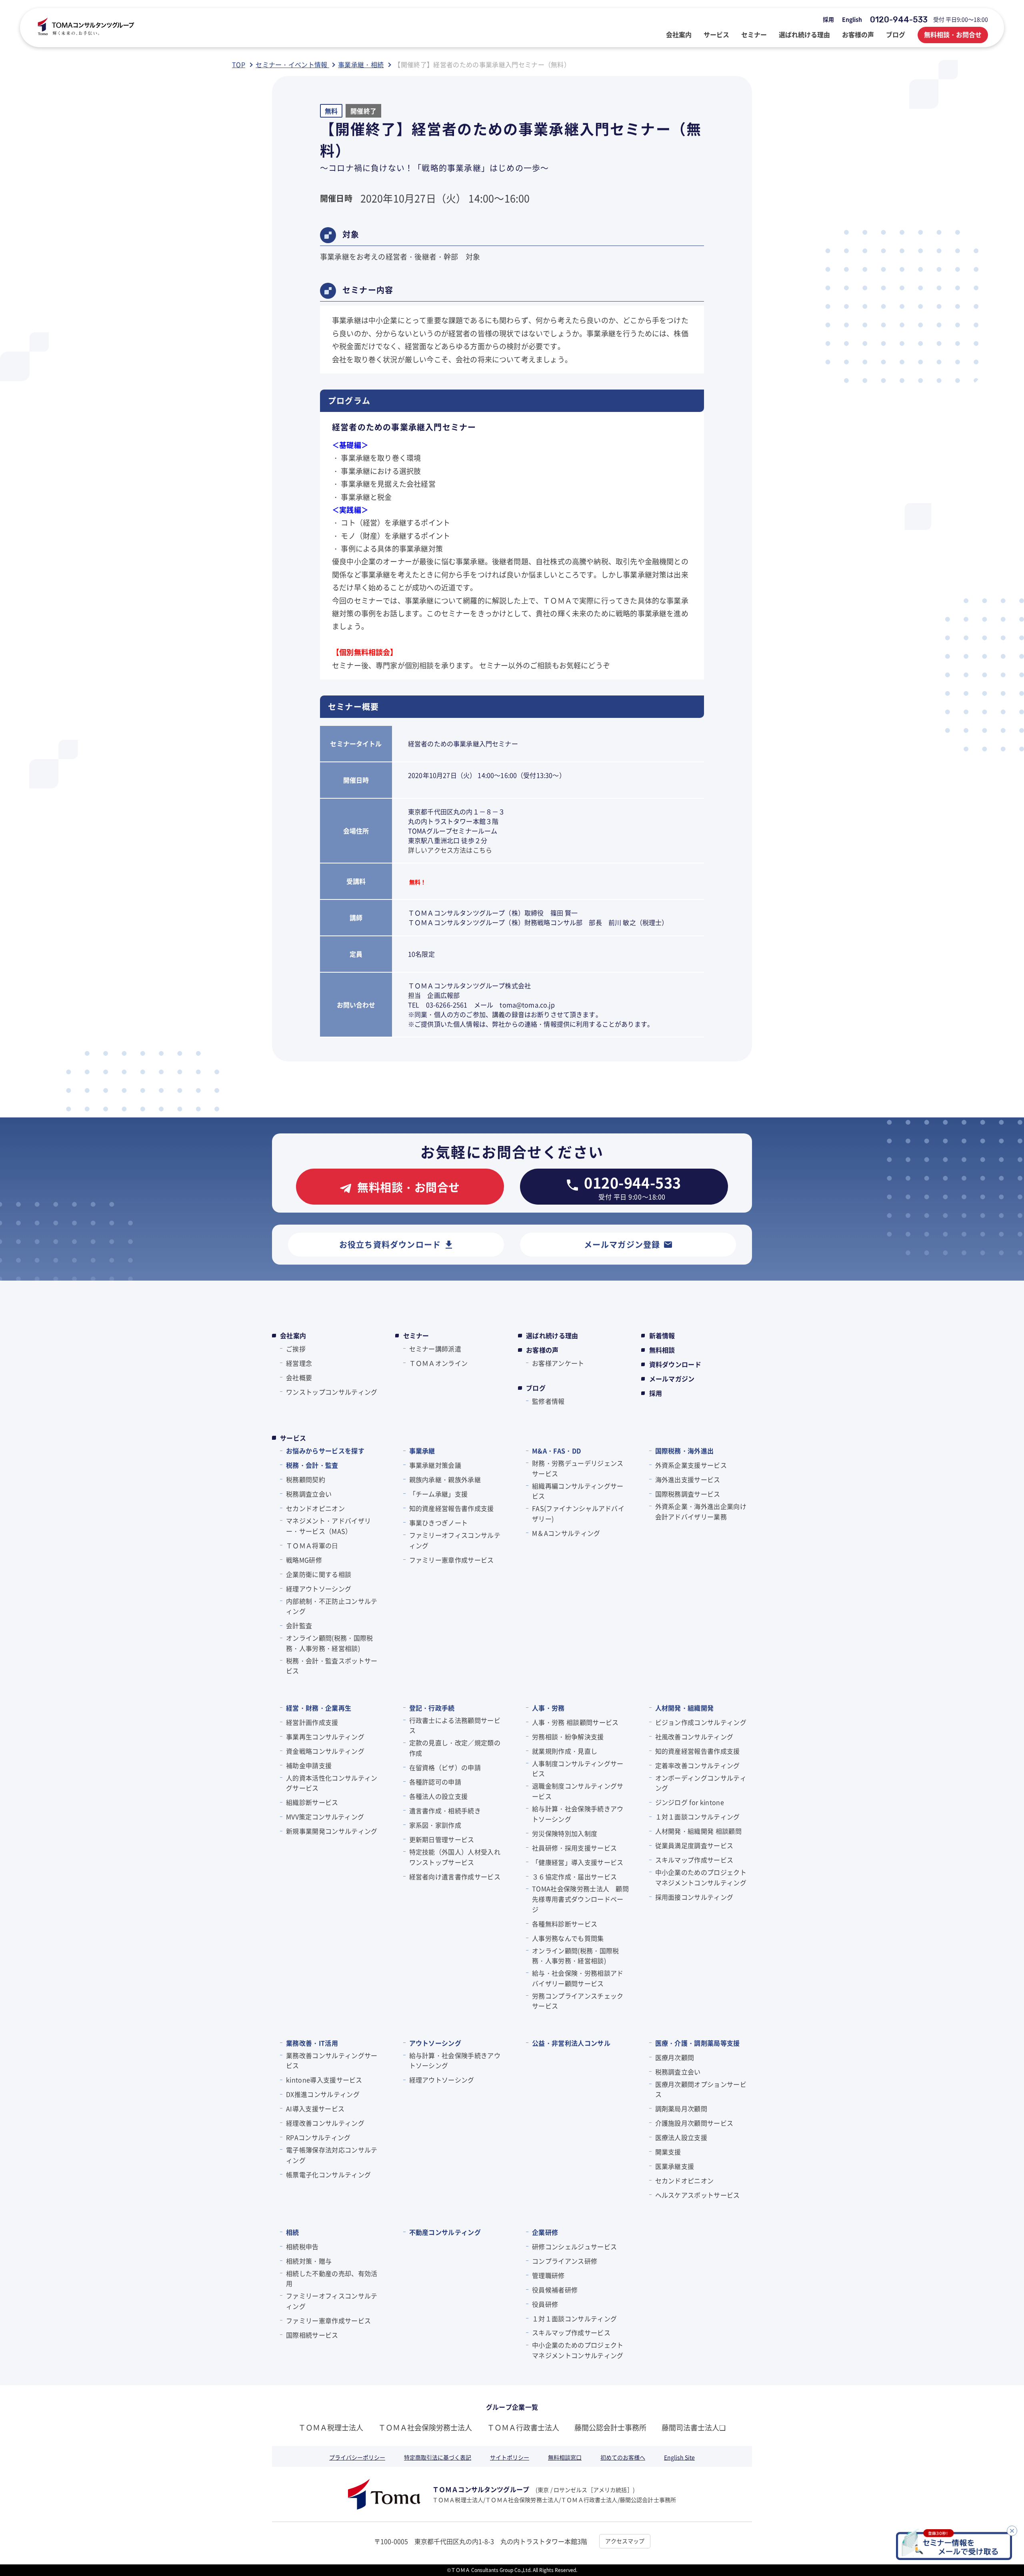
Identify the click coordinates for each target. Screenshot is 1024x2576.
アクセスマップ (625, 2541)
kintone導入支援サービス (324, 2080)
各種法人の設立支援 (439, 1796)
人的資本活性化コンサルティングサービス (332, 1783)
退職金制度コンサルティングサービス (578, 1791)
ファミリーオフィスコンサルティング (455, 1540)
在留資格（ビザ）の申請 (445, 1767)
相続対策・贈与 (309, 2261)
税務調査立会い (309, 1494)
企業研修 (545, 2232)
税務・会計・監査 (312, 1465)
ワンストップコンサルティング (332, 1392)
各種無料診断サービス (565, 1924)
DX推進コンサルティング (323, 2094)
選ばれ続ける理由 (552, 1335)
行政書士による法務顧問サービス (455, 1725)
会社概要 (299, 1377)
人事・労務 (548, 1708)
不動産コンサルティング (445, 2232)
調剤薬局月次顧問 (681, 2108)
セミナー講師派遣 (435, 1349)
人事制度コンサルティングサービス (578, 1769)
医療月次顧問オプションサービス (701, 2089)
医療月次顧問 (675, 2057)
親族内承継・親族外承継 (445, 1479)
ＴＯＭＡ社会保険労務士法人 (425, 2427)
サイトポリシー (510, 2457)
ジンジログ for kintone (690, 1802)
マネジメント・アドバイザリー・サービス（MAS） (328, 1526)
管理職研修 (548, 2275)
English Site (679, 2457)
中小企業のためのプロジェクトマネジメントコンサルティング (701, 1877)
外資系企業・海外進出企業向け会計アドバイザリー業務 (701, 1511)
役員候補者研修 (555, 2290)
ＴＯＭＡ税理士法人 (331, 2427)
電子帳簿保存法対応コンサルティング (332, 2155)
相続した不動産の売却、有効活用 (332, 2278)
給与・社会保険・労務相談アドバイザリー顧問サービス (578, 1978)
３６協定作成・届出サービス (574, 1877)
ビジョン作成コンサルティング (701, 1722)
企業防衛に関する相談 (319, 1574)
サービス (293, 1438)
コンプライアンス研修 (565, 2261)
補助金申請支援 (309, 1765)
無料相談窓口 (565, 2457)
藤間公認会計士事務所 (610, 2427)
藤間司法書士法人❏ (694, 2427)
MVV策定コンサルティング (325, 1817)
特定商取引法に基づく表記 (438, 2457)
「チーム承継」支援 (439, 1494)
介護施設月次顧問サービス (694, 2123)
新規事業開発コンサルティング (332, 1831)
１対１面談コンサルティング (698, 1817)
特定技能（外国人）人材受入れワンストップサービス (455, 1857)
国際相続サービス (312, 2335)
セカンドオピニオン (315, 1508)
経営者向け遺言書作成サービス (455, 1877)
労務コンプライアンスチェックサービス (578, 2001)
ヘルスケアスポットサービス (698, 2195)
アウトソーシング (435, 2043)
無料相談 (662, 1350)
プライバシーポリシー (357, 2457)
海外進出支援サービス (688, 1479)
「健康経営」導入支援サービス (578, 1862)
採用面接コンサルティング (694, 1897)
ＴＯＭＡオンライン (439, 1363)
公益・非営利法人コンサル (571, 2043)
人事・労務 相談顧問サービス (575, 1722)
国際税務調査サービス (688, 1494)
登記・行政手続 (432, 1708)
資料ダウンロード (675, 1364)
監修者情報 (548, 1401)
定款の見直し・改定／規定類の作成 (455, 1748)
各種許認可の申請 (435, 1782)
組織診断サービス (312, 1802)
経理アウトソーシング (319, 1589)
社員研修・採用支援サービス (574, 1848)
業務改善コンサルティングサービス (332, 2060)
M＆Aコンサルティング (566, 1533)
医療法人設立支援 (681, 2137)
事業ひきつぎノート (439, 1523)
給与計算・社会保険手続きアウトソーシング (578, 1814)
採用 (828, 19)
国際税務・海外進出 (685, 1451)
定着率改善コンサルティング (698, 1765)
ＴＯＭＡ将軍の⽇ (312, 1545)
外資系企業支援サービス (691, 1465)
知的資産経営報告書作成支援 (452, 1508)
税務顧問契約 (306, 1479)
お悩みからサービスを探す (325, 1451)
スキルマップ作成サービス (694, 1860)
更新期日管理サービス (442, 1839)
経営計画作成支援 (312, 1722)
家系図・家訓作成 (435, 1825)
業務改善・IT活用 (312, 2043)
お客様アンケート (558, 1363)
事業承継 (422, 1451)
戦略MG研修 (304, 1560)
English (852, 19)
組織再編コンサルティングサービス (578, 1491)
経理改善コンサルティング (325, 2123)
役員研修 (545, 2304)
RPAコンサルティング (318, 2137)
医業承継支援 (675, 2166)
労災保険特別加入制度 (565, 1833)
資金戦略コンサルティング (325, 1751)
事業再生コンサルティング (325, 1737)
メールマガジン (672, 1379)
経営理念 (299, 1363)
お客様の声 (542, 1350)
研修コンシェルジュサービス (574, 2246)
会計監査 (299, 1625)
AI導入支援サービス (315, 2108)
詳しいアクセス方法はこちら (450, 850)
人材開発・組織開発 (685, 1708)
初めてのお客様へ (623, 2457)
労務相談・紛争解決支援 (568, 1737)
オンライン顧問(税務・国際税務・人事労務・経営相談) (329, 1643)
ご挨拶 (296, 1349)
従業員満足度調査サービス (694, 1845)
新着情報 (662, 1335)
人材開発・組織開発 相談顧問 (698, 1831)
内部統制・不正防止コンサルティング (332, 1606)
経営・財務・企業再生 (319, 1708)
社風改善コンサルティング (694, 1737)
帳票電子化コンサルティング (328, 2174)
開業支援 (668, 2152)
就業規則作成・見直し (565, 1751)
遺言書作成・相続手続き (445, 1811)
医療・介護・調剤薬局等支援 (698, 2043)
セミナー (416, 1335)
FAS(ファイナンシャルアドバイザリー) (578, 1513)
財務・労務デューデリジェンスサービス (578, 1468)
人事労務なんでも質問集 (568, 1938)
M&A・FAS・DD (556, 1451)
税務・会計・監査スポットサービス (332, 1666)
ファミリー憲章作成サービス (452, 1560)
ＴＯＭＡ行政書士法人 (523, 2427)
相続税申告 (302, 2246)
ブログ (536, 1388)
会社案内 (293, 1335)
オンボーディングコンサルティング (701, 1783)
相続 (293, 2232)
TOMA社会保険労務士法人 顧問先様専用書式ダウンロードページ (580, 1899)
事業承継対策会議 (435, 1465)
